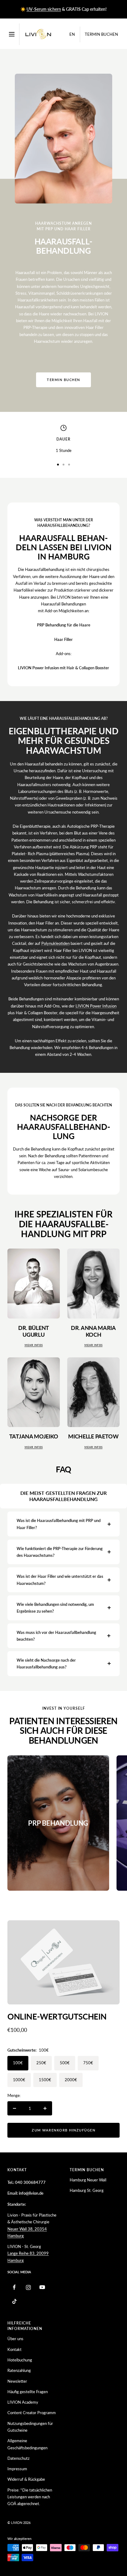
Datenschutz (18, 2458)
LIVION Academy (23, 2402)
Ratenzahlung (19, 2370)
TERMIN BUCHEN (63, 380)
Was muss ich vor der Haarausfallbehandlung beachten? (56, 1636)
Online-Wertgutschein (57, 2016)
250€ (41, 2063)
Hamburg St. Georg (87, 2190)
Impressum (17, 2469)
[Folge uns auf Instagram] (28, 2287)
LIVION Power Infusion (96, 1006)
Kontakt (14, 2349)
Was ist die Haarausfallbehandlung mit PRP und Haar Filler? (59, 1524)
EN (72, 34)
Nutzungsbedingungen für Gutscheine (30, 2427)
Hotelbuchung (20, 2360)
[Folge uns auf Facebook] (14, 2287)
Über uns (15, 2339)
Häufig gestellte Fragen (28, 2392)
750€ (88, 2063)
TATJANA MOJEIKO (34, 1436)
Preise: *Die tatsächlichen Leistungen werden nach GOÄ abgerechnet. (30, 2497)
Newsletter (17, 2381)
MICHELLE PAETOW (93, 1436)
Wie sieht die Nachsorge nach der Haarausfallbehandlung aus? (46, 1663)
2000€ (71, 2080)
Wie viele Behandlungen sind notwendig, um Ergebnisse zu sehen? (55, 1608)
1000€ (19, 2080)
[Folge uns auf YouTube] (42, 2287)
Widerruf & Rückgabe (26, 2479)
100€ (18, 2063)
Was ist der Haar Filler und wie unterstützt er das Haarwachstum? (60, 1580)
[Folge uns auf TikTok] (14, 2301)
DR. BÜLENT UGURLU (34, 1331)
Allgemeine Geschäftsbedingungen (27, 2444)
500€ (65, 2063)
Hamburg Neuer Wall (88, 2180)
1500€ (45, 2080)
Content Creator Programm (32, 2413)
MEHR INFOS (34, 1345)
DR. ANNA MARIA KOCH (93, 1331)
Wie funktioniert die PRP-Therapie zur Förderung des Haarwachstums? (60, 1552)
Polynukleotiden (55, 943)
